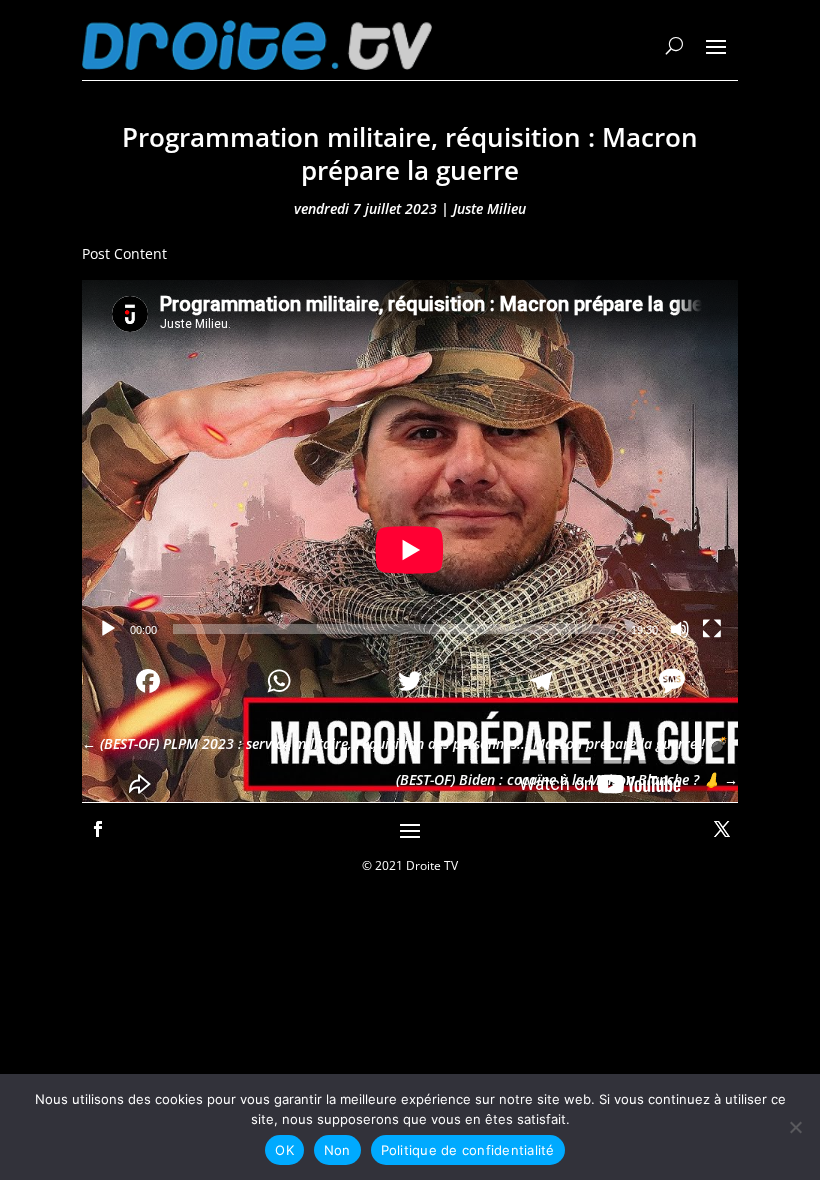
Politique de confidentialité (468, 1150)
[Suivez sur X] (722, 829)
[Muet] (680, 629)
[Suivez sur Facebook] (98, 829)
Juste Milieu (489, 208)
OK (284, 1150)
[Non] (795, 1127)
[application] (410, 464)
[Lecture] (108, 629)
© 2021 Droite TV (410, 865)
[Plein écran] (712, 629)
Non (337, 1150)
